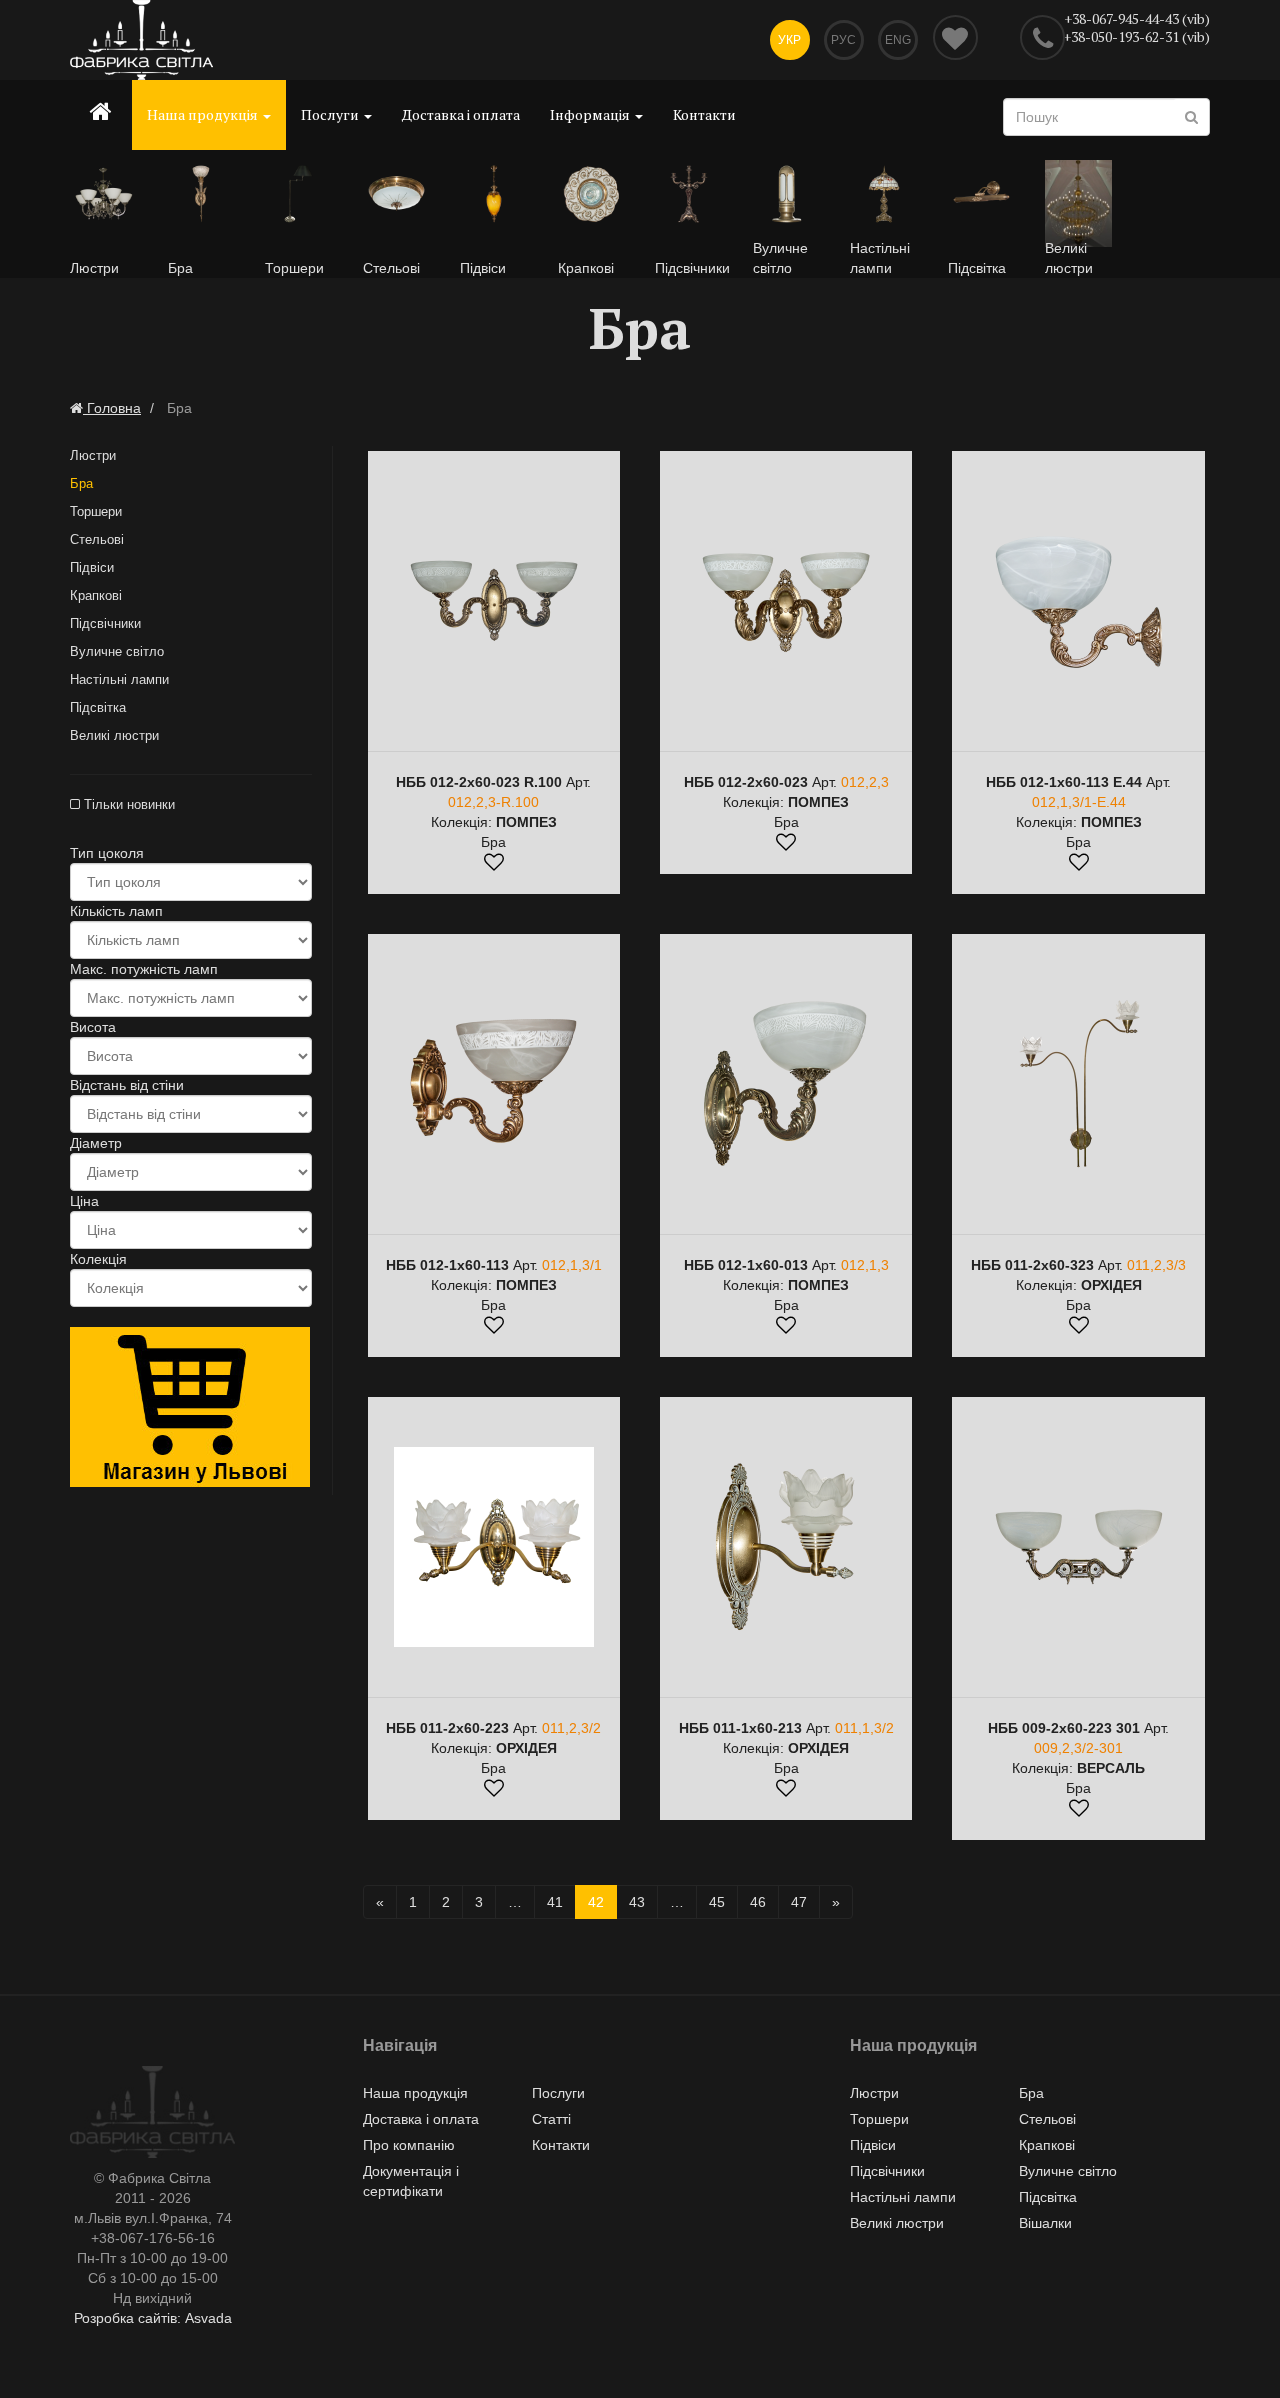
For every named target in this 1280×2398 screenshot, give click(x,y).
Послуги (331, 114)
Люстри (93, 455)
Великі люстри (114, 735)
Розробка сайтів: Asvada (153, 2318)
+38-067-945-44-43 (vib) (1137, 18)
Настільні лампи (119, 679)
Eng (898, 40)
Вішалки (1045, 2223)
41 (555, 1902)
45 (717, 1902)
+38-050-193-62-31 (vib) (1136, 36)
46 (758, 1902)
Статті (551, 2119)
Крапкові (96, 595)
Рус (843, 40)
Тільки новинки (127, 804)
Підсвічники (105, 623)
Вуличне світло (117, 651)
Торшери (96, 511)
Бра (81, 483)
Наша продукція (204, 114)
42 (596, 1902)
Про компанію (409, 2145)
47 (799, 1902)
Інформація (591, 114)
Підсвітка (98, 707)
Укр (789, 40)
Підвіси (92, 567)
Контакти (704, 114)
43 (637, 1902)
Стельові (97, 539)
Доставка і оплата (461, 114)
